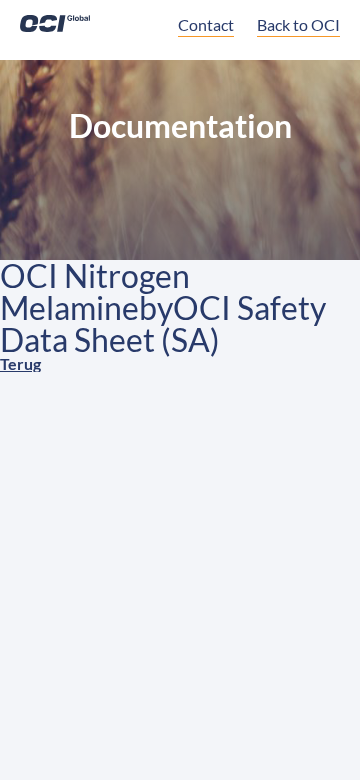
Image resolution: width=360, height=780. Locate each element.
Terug (20, 363)
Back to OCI (298, 24)
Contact (206, 24)
